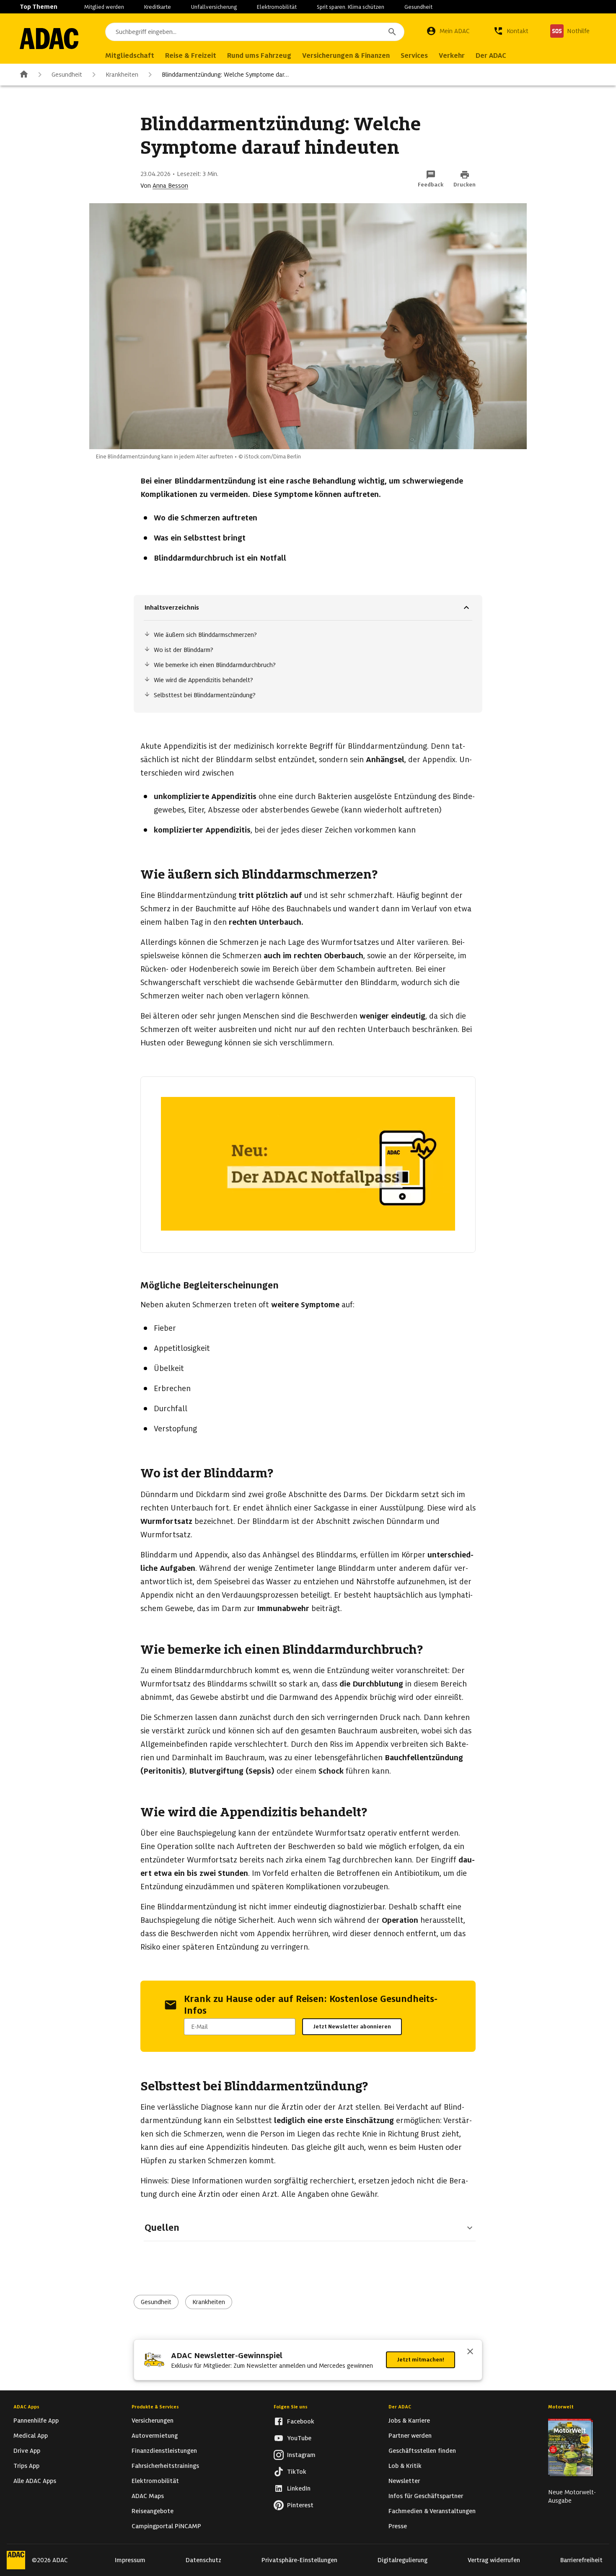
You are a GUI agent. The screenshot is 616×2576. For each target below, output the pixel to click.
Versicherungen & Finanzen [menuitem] (346, 56)
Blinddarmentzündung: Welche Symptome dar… (225, 75)
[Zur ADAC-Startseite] (49, 39)
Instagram (301, 2455)
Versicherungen (153, 2421)
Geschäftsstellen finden (422, 2451)
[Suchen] (392, 32)
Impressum (130, 2560)
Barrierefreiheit (581, 2560)
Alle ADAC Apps (35, 2481)
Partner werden (410, 2436)
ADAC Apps (26, 2407)
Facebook (301, 2421)
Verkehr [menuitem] (452, 56)
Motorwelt (561, 2407)
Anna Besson (170, 186)
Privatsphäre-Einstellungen (299, 2560)
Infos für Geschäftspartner (426, 2496)
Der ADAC (400, 2407)
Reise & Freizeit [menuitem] (191, 56)
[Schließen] (470, 2352)
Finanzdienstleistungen (164, 2451)
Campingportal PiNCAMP (166, 2526)
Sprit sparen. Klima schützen (351, 7)
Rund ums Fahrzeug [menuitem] (259, 56)
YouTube (299, 2438)
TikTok (297, 2472)
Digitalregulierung (402, 2560)
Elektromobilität (277, 7)
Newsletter (404, 2481)
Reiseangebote (153, 2511)
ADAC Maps (148, 2496)
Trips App (26, 2466)
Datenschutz (203, 2560)
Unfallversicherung (214, 7)
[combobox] (255, 32)
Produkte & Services (155, 2407)
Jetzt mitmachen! (421, 2360)
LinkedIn (299, 2488)
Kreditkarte (158, 7)
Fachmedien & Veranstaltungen (432, 2511)
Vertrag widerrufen (494, 2560)
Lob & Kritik (405, 2466)
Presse (398, 2526)
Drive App (27, 2451)
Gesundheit (418, 7)
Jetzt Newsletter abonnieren (352, 2026)
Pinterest (300, 2505)
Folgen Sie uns (291, 2407)
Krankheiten (122, 75)
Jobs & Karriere (409, 2421)
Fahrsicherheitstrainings (165, 2466)
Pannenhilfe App (36, 2421)
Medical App (31, 2436)
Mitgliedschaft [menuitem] (130, 56)
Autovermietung (155, 2436)
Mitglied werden (104, 7)
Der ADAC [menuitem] (491, 56)
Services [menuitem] (414, 56)
